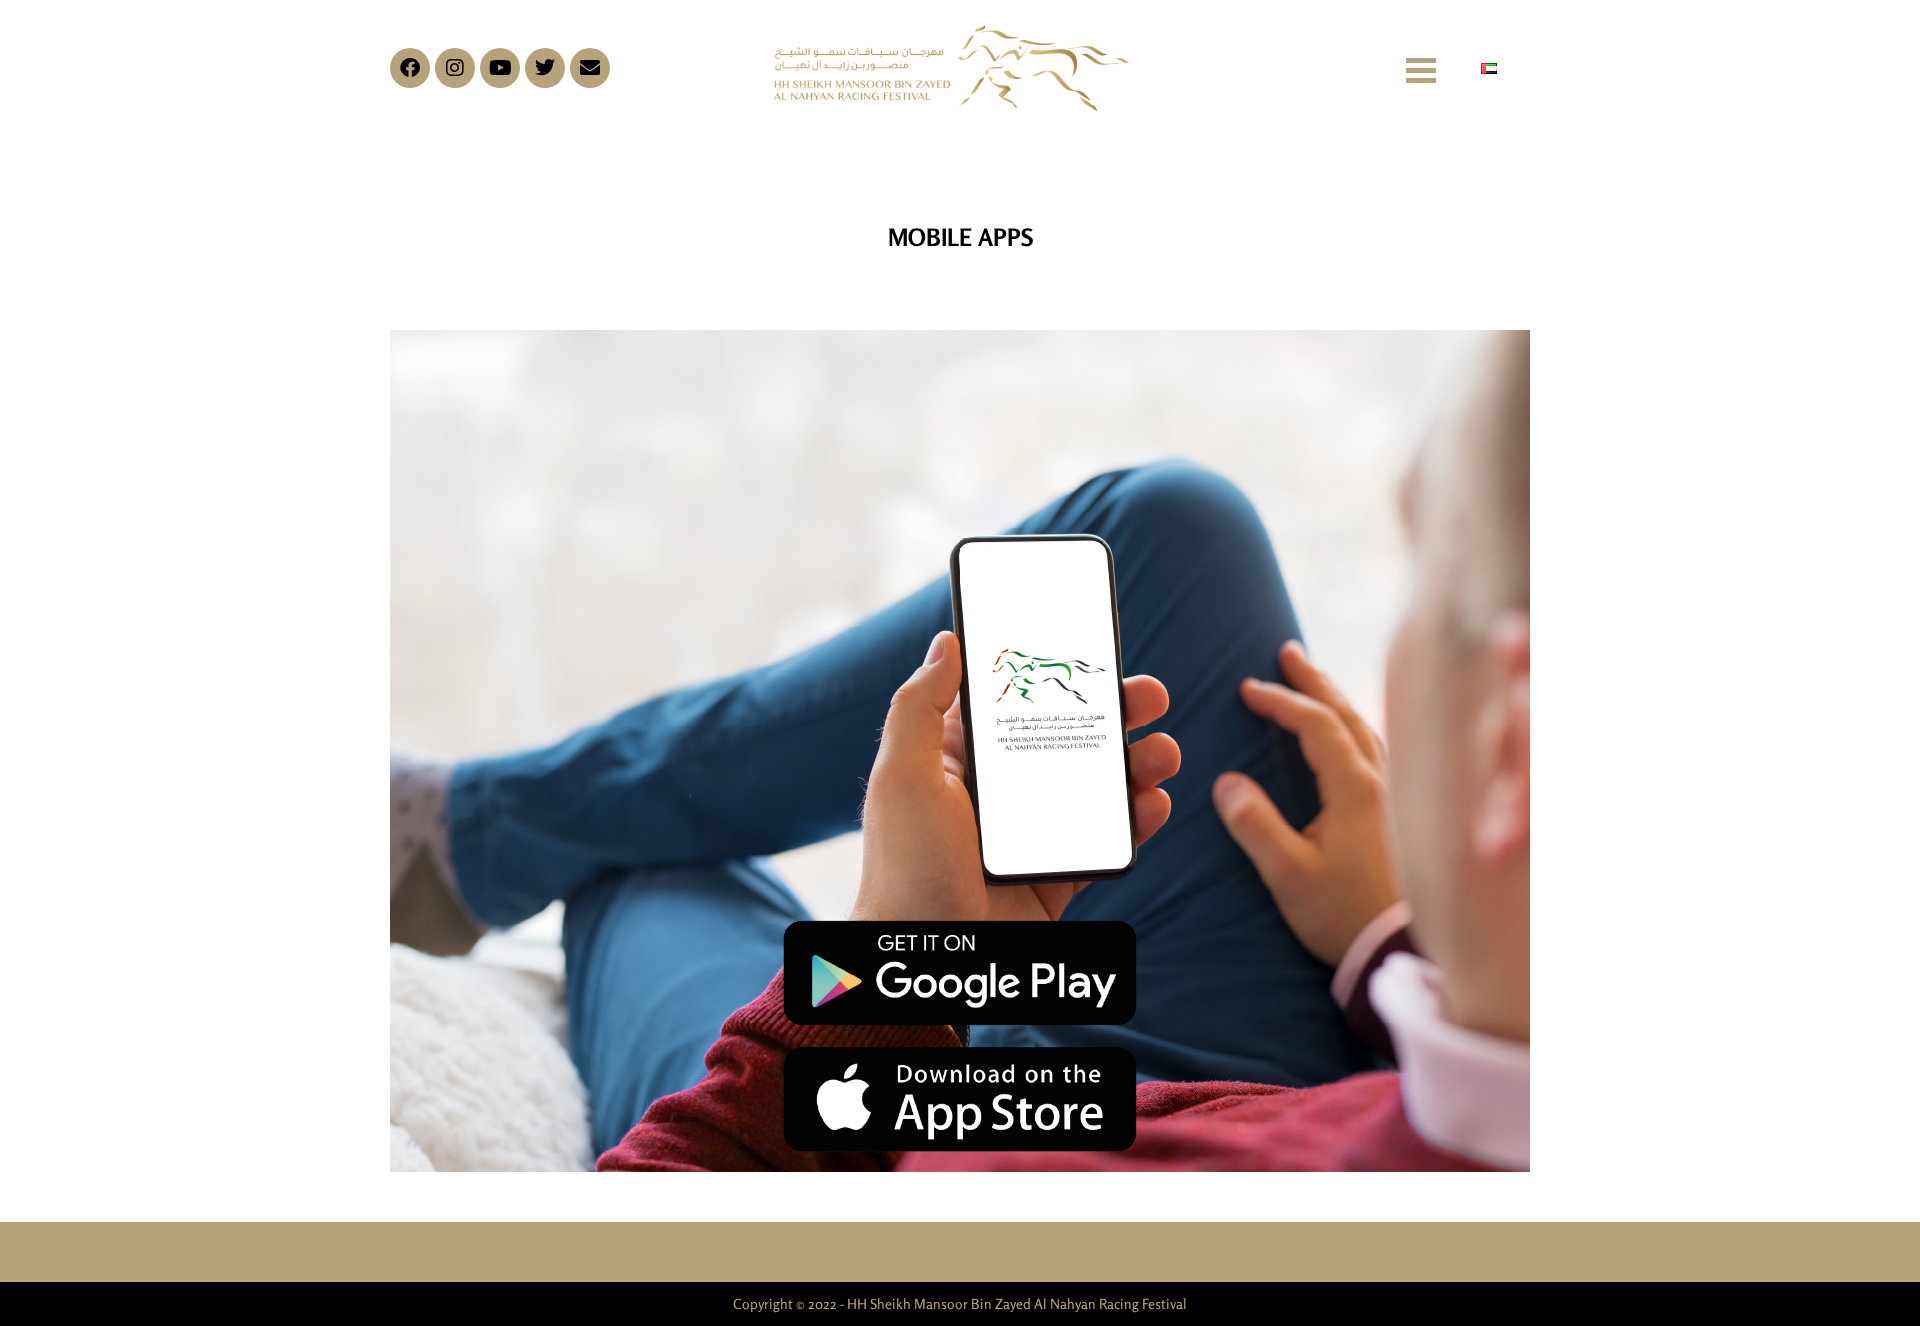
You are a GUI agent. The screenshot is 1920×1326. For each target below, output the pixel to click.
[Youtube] (500, 68)
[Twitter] (545, 68)
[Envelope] (590, 68)
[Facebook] (410, 68)
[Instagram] (455, 68)
